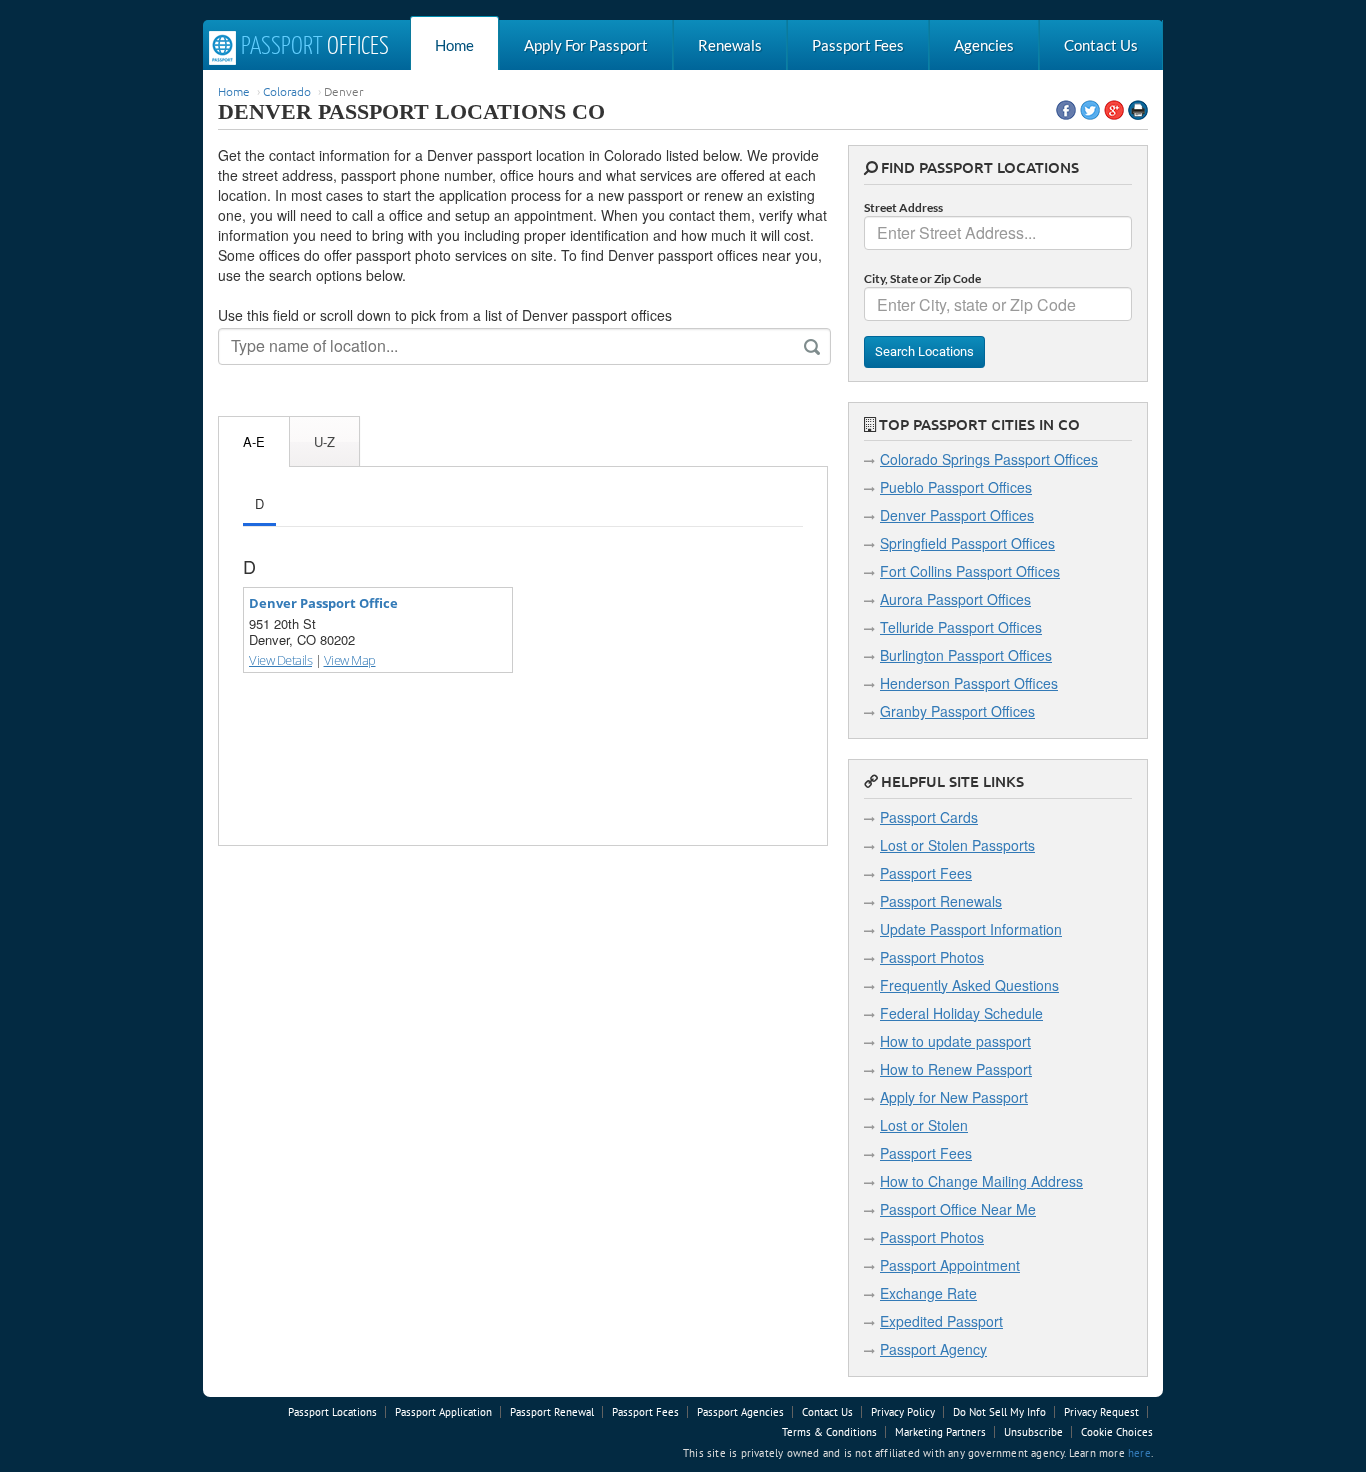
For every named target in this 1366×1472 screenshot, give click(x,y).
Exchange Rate (928, 1293)
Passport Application (443, 1412)
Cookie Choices (1117, 1432)
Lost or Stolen (924, 1125)
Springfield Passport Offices (967, 543)
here (1139, 1453)
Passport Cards (929, 817)
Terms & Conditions (829, 1432)
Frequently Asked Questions (969, 985)
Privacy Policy (903, 1412)
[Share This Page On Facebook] (1066, 110)
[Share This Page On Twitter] (1090, 110)
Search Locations (924, 351)
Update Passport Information (971, 929)
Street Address (903, 207)
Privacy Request (1101, 1412)
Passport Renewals (941, 901)
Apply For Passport (586, 45)
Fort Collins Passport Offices (970, 571)
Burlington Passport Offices (966, 655)
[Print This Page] (1138, 110)
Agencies (984, 45)
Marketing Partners (940, 1432)
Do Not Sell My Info (999, 1412)
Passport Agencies (740, 1412)
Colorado (287, 91)
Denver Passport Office (323, 603)
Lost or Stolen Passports (957, 845)
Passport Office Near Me (958, 1209)
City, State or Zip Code (922, 278)
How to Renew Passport (956, 1069)
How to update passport (955, 1041)
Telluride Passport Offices (961, 627)
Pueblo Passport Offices (956, 487)
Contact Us (1101, 45)
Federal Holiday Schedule (961, 1013)
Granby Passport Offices (957, 711)
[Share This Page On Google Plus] (1114, 110)
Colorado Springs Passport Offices (989, 459)
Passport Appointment (950, 1265)
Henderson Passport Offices (969, 683)
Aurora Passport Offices (955, 599)
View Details (280, 660)
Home (454, 45)
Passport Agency (933, 1349)
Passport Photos (932, 957)
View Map (350, 660)
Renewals (730, 45)
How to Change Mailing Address (981, 1181)
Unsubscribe (1033, 1432)
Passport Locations (332, 1412)
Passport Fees (858, 45)
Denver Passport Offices (957, 515)
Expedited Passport (941, 1321)
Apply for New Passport (954, 1097)
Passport (312, 47)
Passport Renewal (552, 1412)
